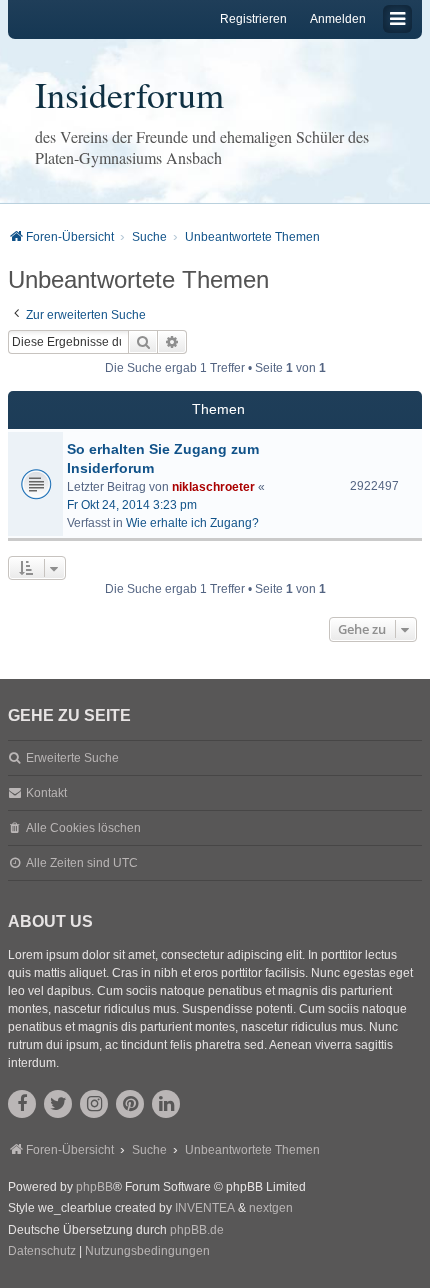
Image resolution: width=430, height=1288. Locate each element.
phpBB (94, 1187)
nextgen (271, 1208)
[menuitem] (42, 1252)
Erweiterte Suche (72, 758)
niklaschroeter (213, 487)
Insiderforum (129, 94)
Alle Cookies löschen (83, 828)
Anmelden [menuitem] (338, 19)
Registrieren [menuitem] (253, 19)
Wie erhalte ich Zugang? (192, 523)
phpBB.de (197, 1230)
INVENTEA (205, 1208)
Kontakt (46, 793)
